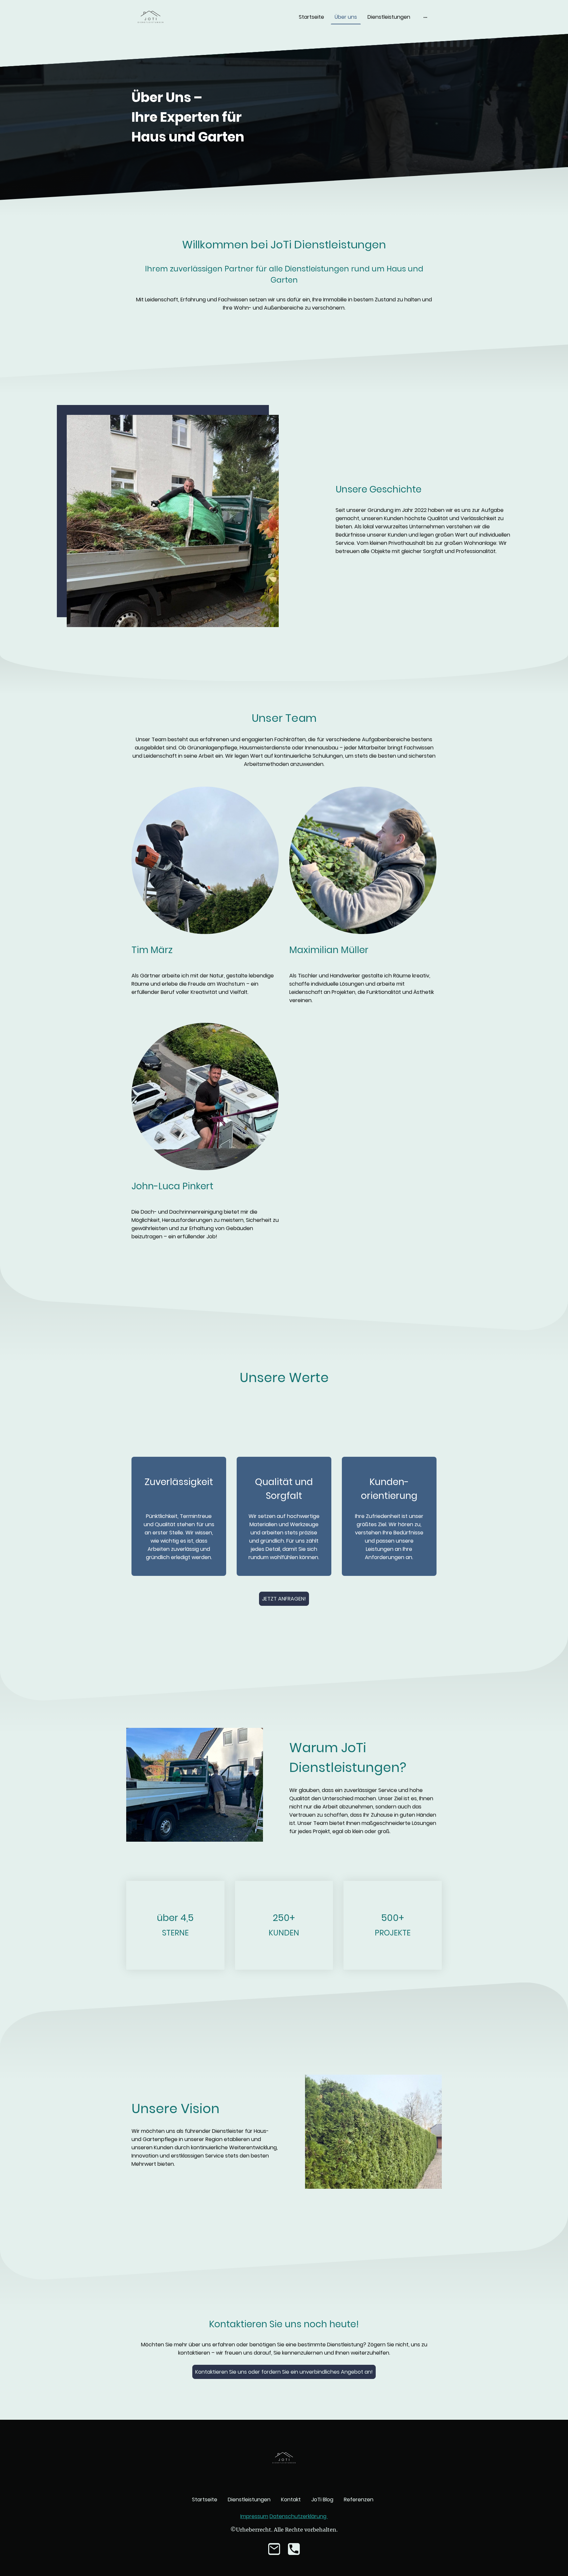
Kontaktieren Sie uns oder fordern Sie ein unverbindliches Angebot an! (284, 2372)
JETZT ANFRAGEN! (284, 1599)
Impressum (254, 2516)
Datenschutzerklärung (299, 2516)
